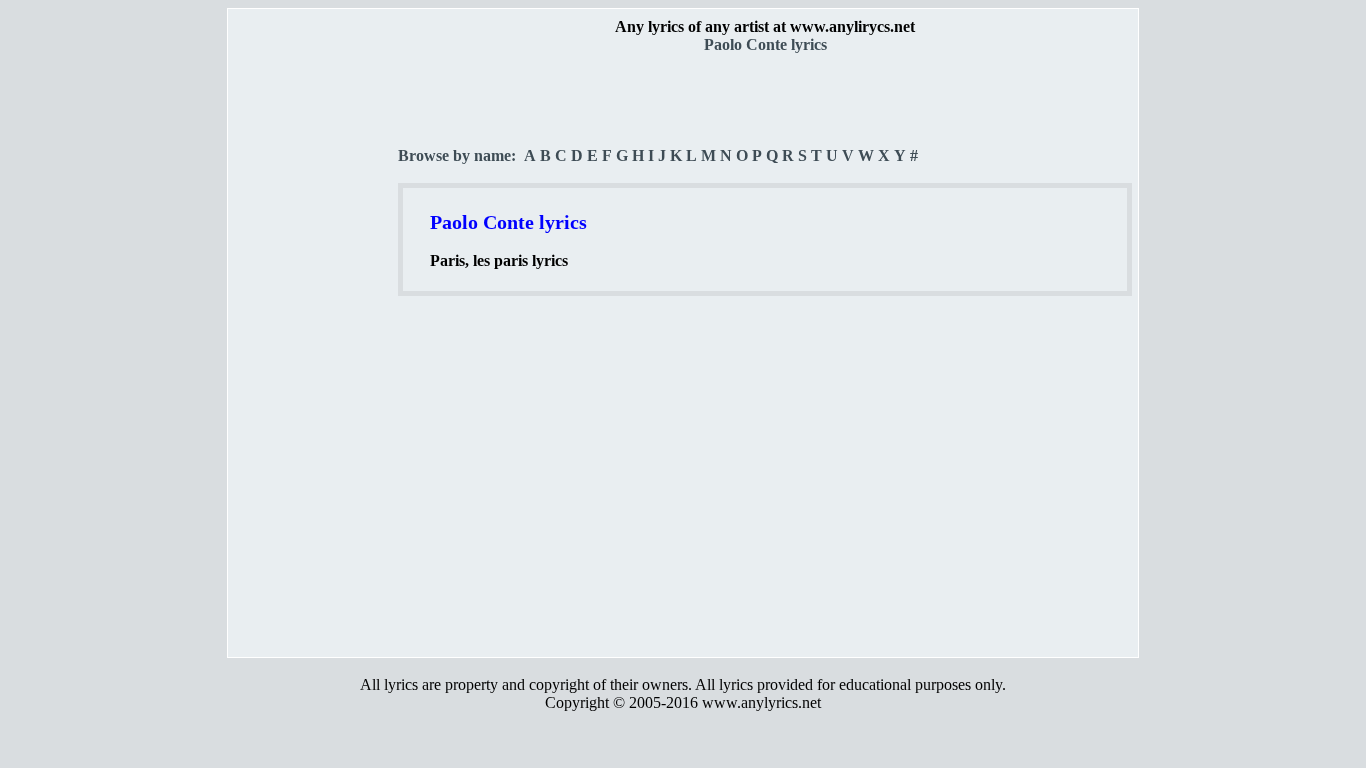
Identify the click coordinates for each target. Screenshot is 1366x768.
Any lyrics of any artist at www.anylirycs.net (765, 26)
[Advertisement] (314, 351)
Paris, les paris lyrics (499, 260)
